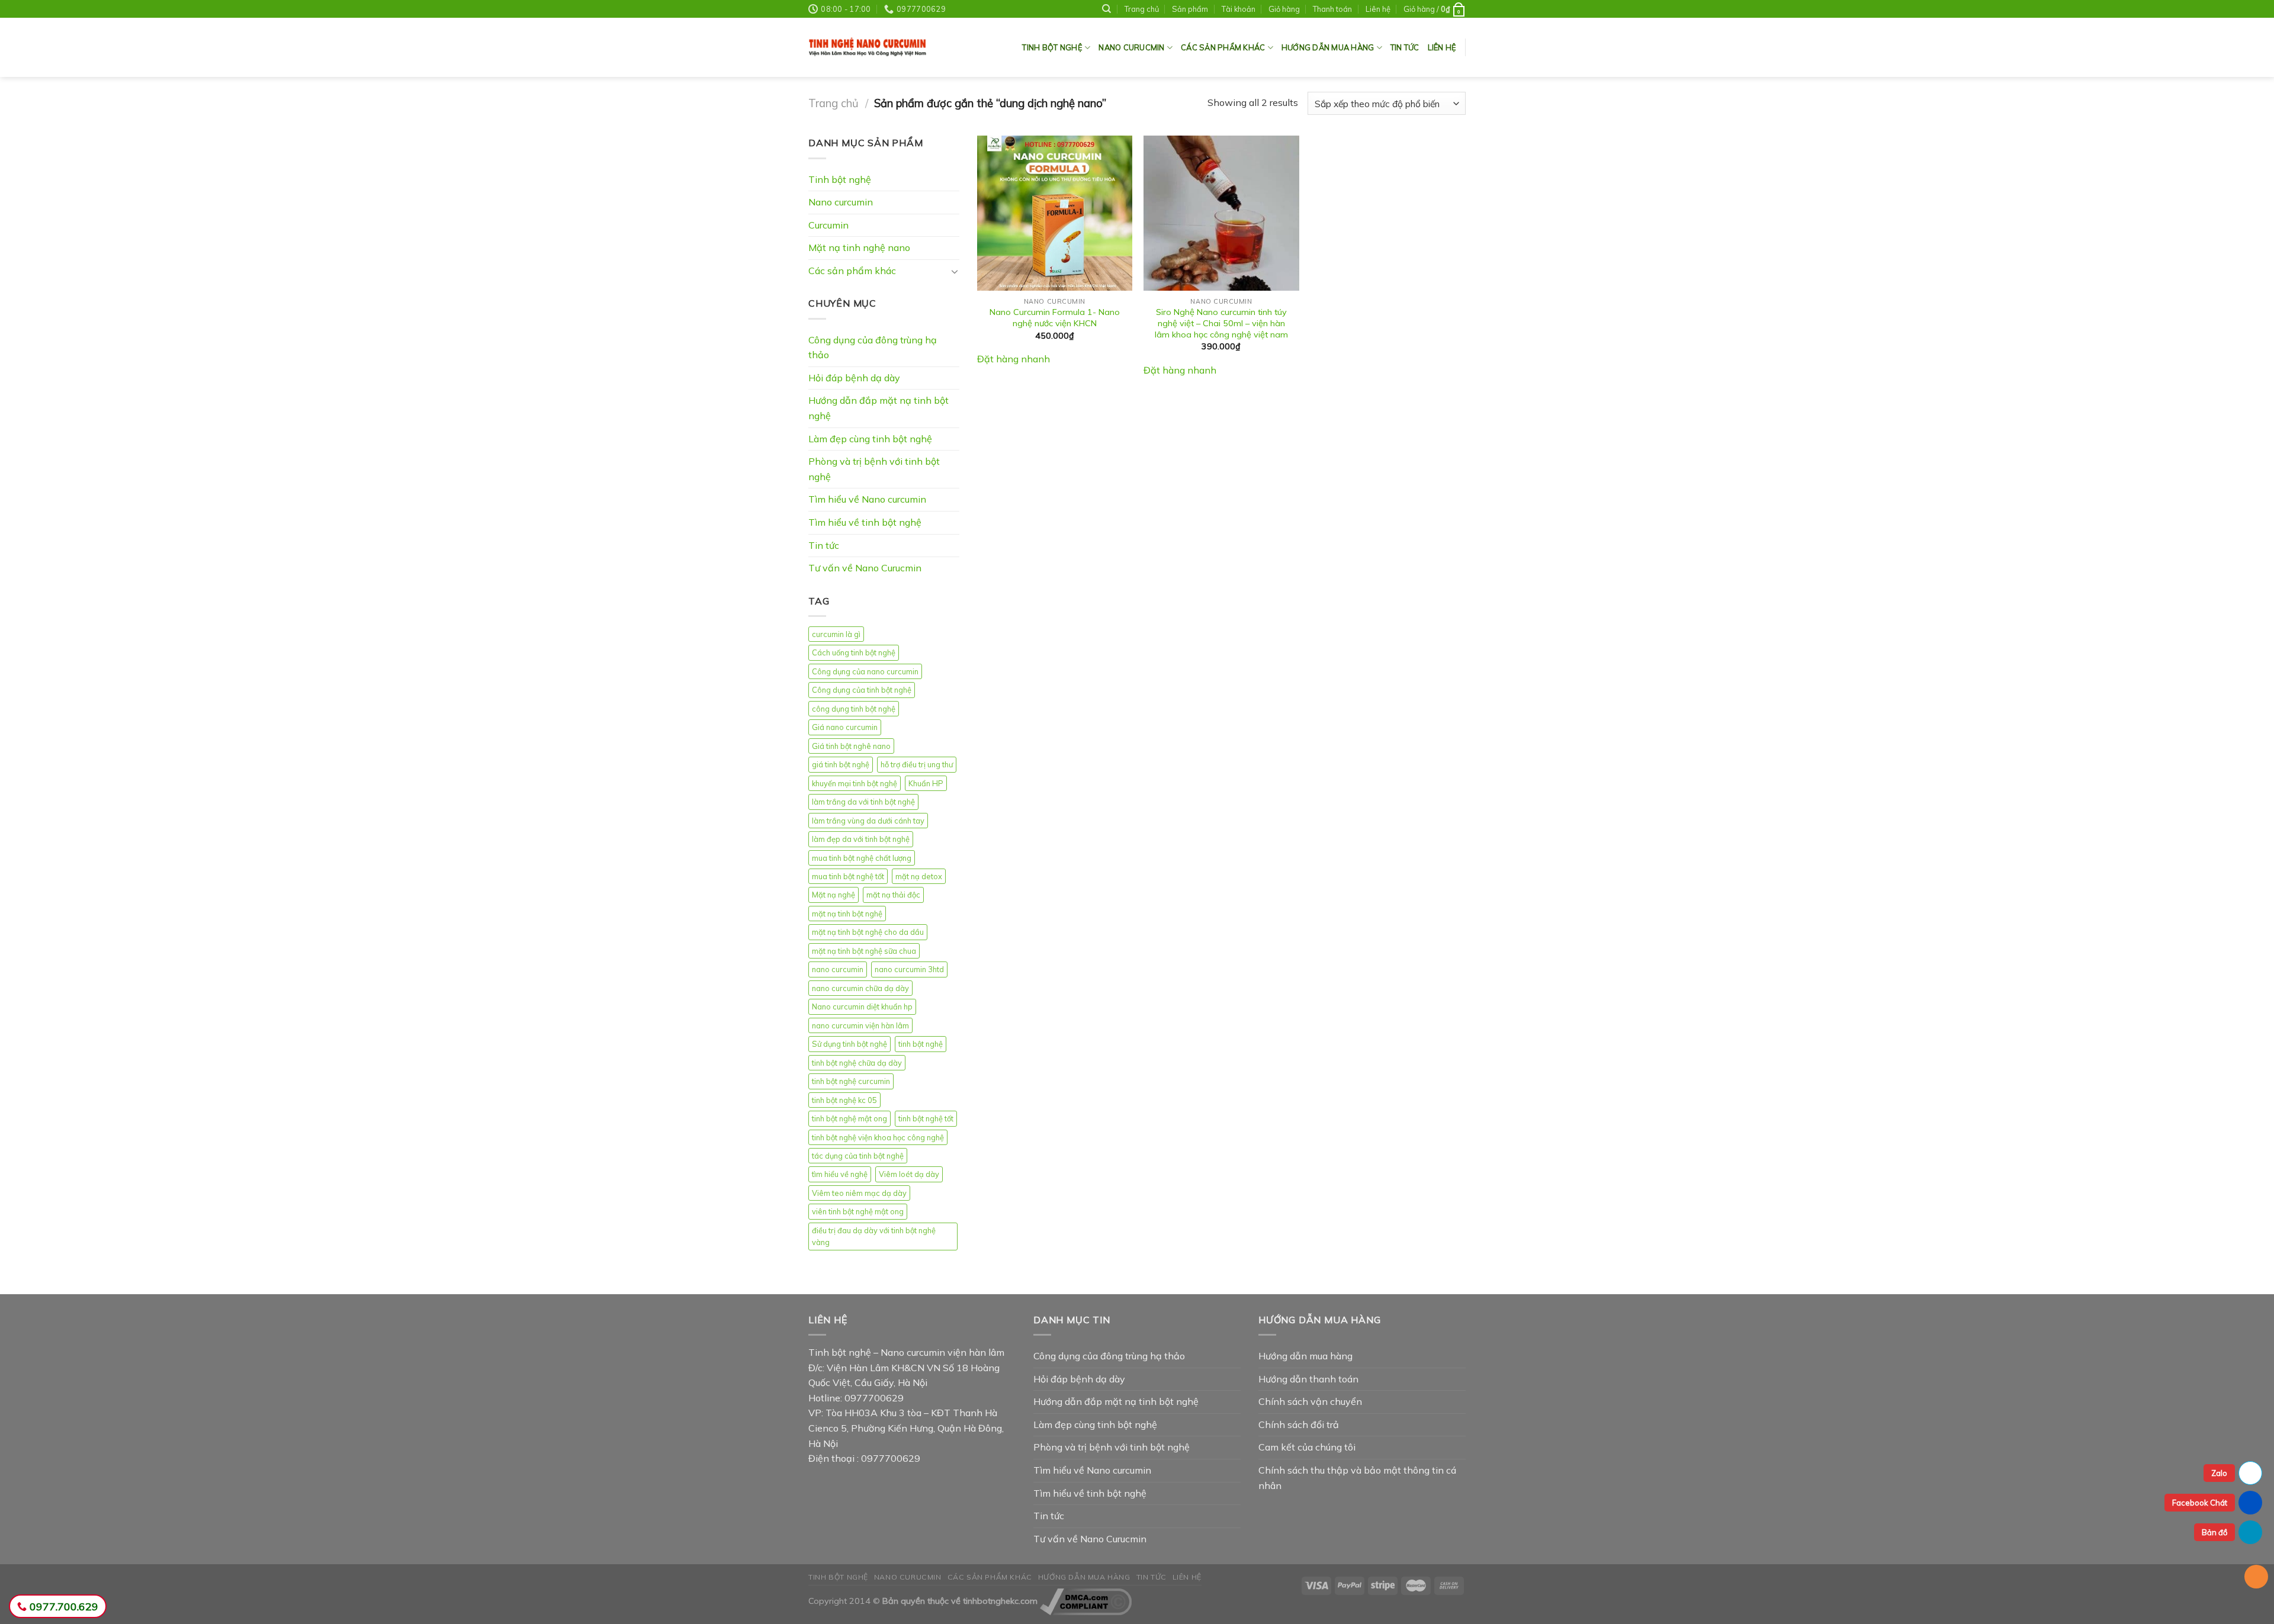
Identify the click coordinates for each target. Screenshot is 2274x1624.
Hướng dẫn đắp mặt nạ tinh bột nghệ (879, 408)
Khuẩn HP (926, 783)
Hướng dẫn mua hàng (1328, 47)
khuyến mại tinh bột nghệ (855, 783)
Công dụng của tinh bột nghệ (862, 690)
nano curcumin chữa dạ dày (860, 988)
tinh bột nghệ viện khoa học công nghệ (878, 1137)
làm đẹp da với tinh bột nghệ (861, 839)
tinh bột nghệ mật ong (849, 1118)
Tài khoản (1239, 9)
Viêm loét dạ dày (909, 1174)
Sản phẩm (1190, 9)
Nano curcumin (841, 202)
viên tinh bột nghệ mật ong (858, 1211)
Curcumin (828, 225)
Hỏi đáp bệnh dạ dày (854, 378)
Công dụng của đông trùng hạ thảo (873, 348)
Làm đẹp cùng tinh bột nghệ (870, 439)
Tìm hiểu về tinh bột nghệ (865, 522)
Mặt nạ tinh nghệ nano (859, 247)
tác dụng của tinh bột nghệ (858, 1156)
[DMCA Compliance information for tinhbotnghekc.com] (1086, 1601)
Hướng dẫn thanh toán (1308, 1379)
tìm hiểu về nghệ (840, 1174)
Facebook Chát (2200, 1503)
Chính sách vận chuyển (1310, 1401)
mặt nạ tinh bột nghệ (847, 914)
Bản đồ (2214, 1532)
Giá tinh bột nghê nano (851, 746)
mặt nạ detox (919, 876)
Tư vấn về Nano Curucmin (865, 568)
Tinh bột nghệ (1052, 47)
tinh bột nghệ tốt (926, 1118)
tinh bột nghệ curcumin (851, 1081)
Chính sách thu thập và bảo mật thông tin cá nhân (1357, 1478)
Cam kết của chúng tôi (1307, 1447)
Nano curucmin (1131, 47)
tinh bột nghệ (921, 1044)
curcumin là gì (836, 634)
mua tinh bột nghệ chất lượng (862, 858)
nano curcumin (838, 969)
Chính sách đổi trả (1299, 1424)
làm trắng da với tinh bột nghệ (863, 802)
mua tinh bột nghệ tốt (848, 876)
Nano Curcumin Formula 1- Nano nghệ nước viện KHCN (1055, 318)
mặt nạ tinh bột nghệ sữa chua (864, 951)
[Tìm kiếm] (1107, 9)
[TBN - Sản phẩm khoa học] (868, 48)
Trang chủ (834, 103)
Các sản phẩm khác (1223, 47)
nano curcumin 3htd (909, 969)
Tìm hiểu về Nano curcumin (867, 499)
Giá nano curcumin (845, 727)
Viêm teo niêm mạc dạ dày (859, 1193)
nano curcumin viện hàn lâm (860, 1025)
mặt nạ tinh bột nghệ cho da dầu (868, 932)
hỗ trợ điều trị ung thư (917, 764)
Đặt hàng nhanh (1014, 359)
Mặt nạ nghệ (834, 895)
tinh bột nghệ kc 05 (844, 1100)
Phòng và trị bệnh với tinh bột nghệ (874, 469)
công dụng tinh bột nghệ (854, 709)
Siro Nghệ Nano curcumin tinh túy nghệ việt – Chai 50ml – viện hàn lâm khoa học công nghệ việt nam (1221, 323)
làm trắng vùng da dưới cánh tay (868, 821)
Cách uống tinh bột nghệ (854, 652)
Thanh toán (1332, 9)
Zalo (2219, 1473)
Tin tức (1405, 47)
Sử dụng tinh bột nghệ (849, 1044)
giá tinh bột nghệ (841, 764)
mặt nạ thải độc (893, 895)
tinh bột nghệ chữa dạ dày (857, 1063)
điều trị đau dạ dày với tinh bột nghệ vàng (874, 1236)
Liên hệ (1378, 9)
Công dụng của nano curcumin (865, 671)
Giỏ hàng (1284, 9)
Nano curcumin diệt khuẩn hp (862, 1006)
